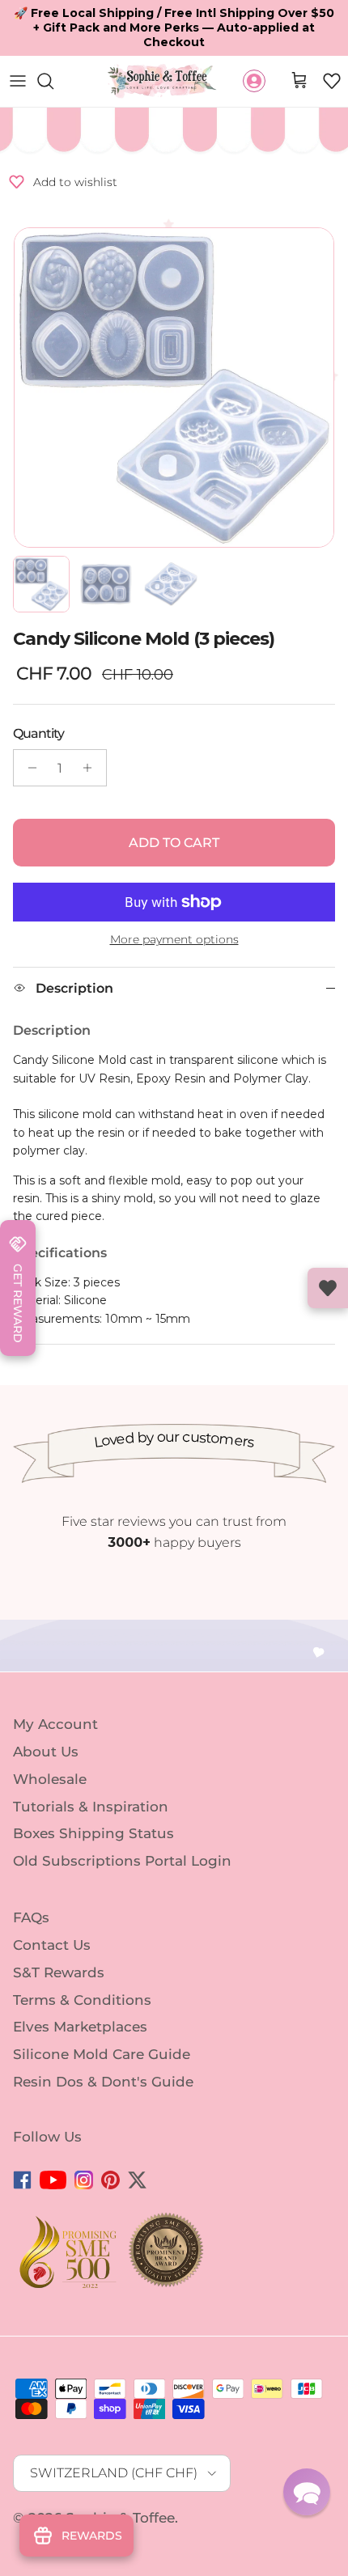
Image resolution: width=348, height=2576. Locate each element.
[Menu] (18, 53)
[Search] (53, 53)
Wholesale (50, 1751)
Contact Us (52, 1917)
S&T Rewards (59, 1944)
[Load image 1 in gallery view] (174, 359)
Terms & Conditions (82, 1971)
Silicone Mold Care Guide (102, 2026)
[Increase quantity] (92, 739)
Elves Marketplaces (80, 1998)
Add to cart (174, 814)
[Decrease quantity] (28, 739)
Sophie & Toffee (120, 2489)
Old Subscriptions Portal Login (122, 1832)
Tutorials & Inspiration (91, 1777)
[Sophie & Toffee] (162, 53)
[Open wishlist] (328, 1288)
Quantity (38, 705)
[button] (332, 53)
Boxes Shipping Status (93, 1805)
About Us (46, 1723)
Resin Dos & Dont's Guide (103, 2053)
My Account (55, 1696)
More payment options (174, 911)
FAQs (31, 1889)
